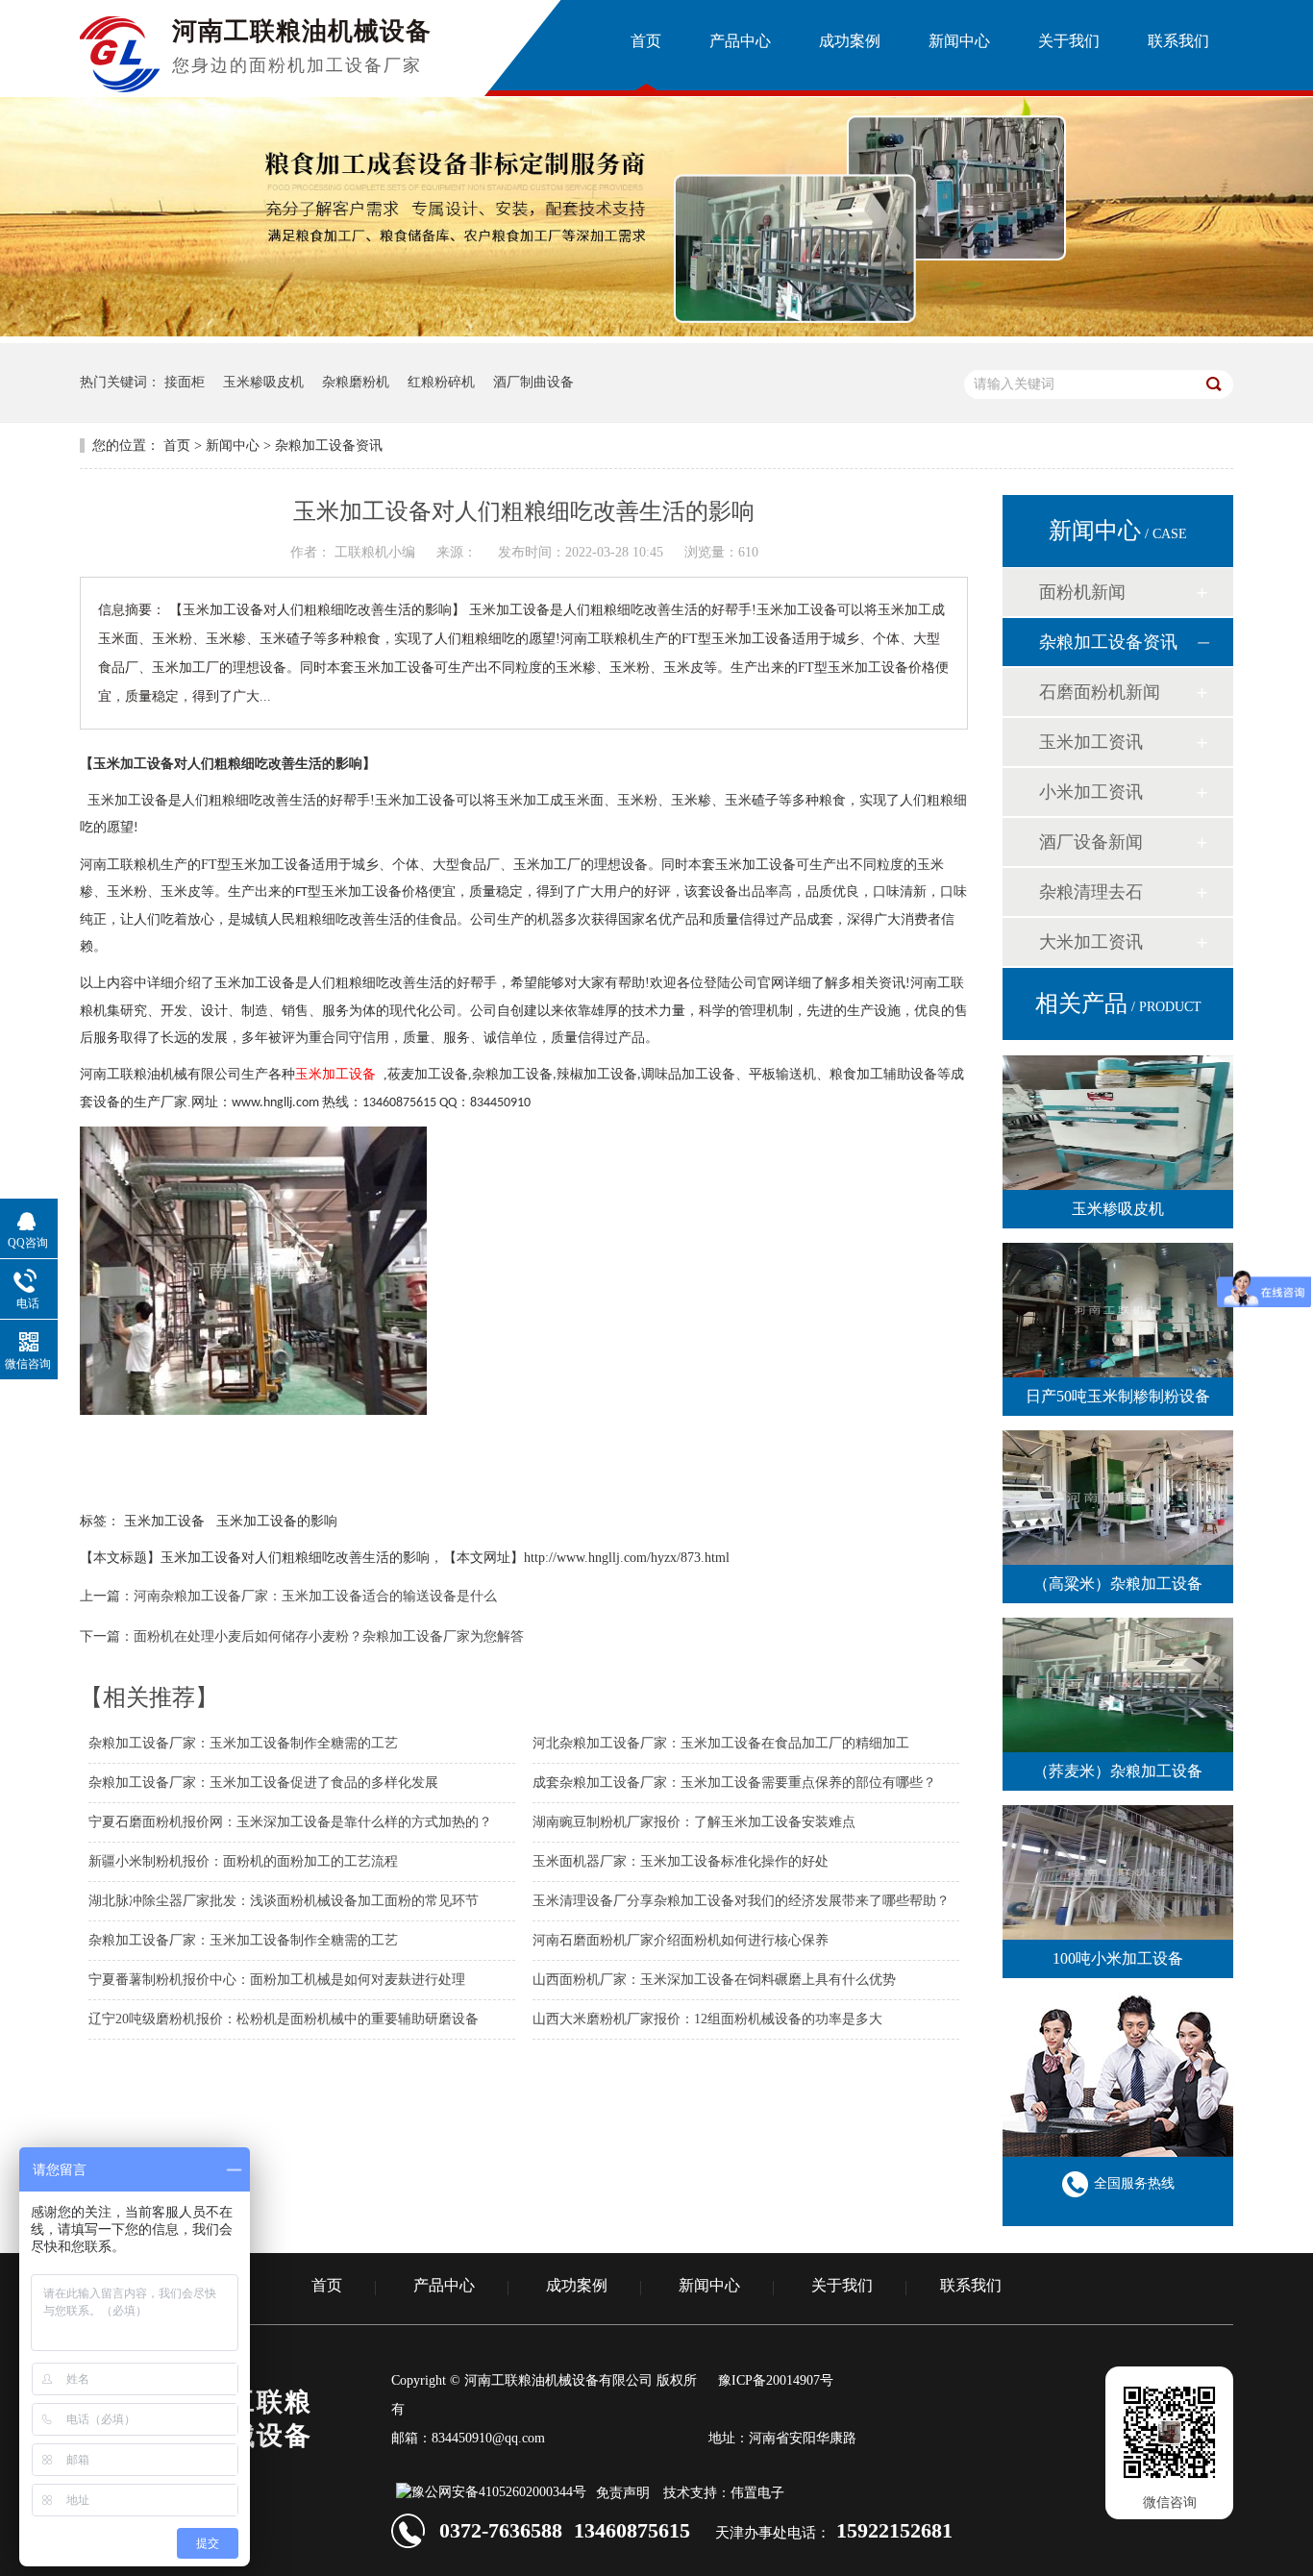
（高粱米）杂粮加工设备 (1118, 1584)
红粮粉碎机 (441, 382)
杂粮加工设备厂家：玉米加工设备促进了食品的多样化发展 (263, 1783)
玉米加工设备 (164, 1521)
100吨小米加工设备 (1118, 1958)
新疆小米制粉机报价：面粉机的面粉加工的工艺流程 (243, 1861)
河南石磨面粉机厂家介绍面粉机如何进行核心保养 (681, 1940)
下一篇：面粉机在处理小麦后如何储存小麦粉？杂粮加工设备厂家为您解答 (302, 1636)
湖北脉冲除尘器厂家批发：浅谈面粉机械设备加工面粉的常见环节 (284, 1901)
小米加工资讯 (1091, 792)
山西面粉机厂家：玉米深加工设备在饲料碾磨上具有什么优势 (714, 1980)
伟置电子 (757, 2493)
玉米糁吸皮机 (263, 382)
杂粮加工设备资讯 (329, 446)
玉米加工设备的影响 (277, 1521)
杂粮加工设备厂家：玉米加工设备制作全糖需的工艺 (243, 1743)
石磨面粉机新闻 (1100, 692)
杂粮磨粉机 (356, 382)
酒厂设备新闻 (1091, 842)
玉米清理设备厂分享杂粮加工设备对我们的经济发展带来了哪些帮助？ (741, 1901)
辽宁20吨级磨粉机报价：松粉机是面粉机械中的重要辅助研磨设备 (284, 2019)
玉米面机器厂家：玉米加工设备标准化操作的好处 (681, 1861)
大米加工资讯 (1091, 942)
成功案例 (577, 2286)
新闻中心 (233, 446)
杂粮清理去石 (1091, 892)
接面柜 (185, 382)
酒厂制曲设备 (533, 382)
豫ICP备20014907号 (776, 2380)
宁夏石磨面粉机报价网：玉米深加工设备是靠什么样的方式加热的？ (290, 1822)
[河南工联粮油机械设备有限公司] (120, 87)
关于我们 (842, 2286)
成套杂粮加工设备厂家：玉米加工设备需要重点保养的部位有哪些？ (734, 1783)
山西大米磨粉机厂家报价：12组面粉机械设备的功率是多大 (707, 2019)
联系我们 (971, 2286)
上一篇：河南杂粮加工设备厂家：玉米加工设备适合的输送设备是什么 (288, 1596)
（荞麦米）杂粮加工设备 (1118, 1771)
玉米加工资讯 (1091, 742)
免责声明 (623, 2493)
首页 (177, 446)
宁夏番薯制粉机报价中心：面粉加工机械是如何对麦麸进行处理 (277, 1980)
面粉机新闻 (1082, 592)
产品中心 (444, 2286)
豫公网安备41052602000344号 (499, 2492)
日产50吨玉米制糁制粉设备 (1118, 1396)
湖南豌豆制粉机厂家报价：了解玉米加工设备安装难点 (694, 1822)
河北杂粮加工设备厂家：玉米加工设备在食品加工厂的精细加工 (721, 1743)
